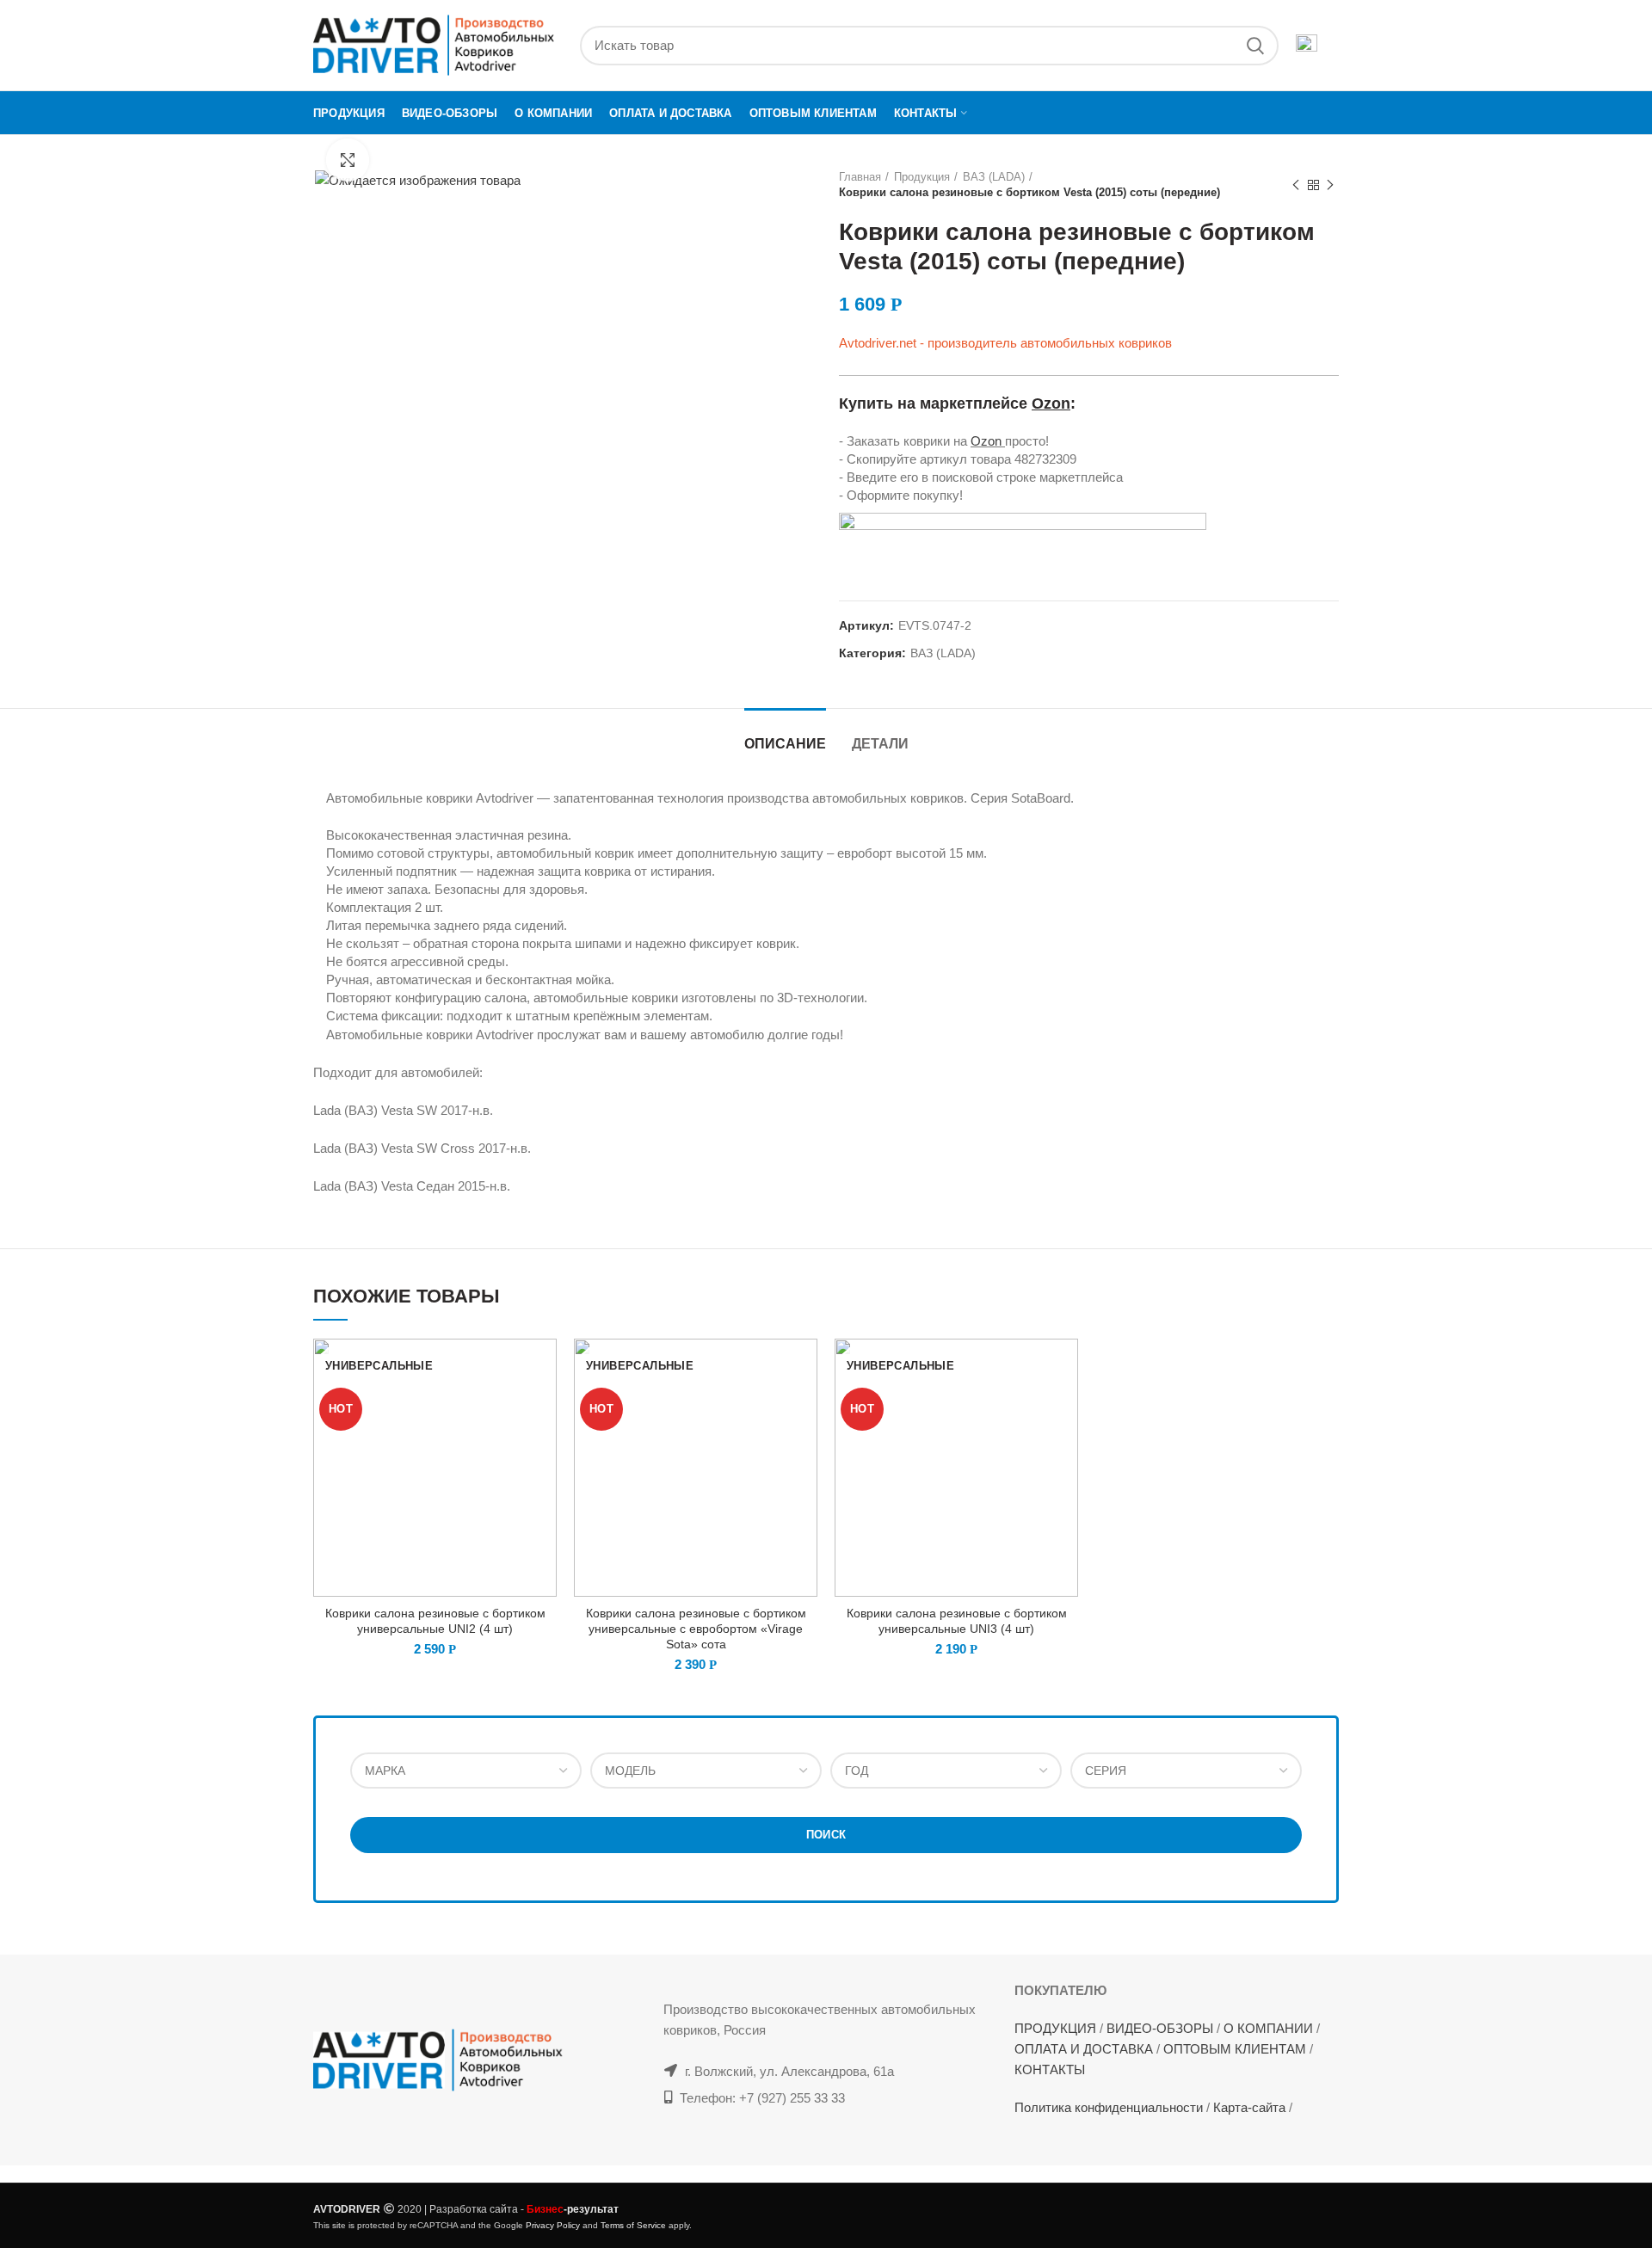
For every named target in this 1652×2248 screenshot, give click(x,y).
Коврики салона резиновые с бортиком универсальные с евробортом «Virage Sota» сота (696, 1629)
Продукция (922, 177)
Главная (860, 177)
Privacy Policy (553, 2225)
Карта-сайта (1249, 2107)
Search (1255, 46)
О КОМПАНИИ (1268, 2028)
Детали (880, 744)
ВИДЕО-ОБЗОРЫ (1160, 2028)
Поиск (826, 1835)
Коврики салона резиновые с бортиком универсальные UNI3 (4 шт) (957, 1621)
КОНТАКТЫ (1050, 2069)
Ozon (1051, 403)
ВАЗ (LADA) (994, 177)
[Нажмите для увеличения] (348, 160)
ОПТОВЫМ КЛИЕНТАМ (1235, 2049)
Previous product (1296, 185)
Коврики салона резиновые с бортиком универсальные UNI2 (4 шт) (435, 1621)
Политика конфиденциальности (1109, 2107)
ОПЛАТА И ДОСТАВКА (1084, 2049)
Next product (1330, 185)
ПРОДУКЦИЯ (1055, 2028)
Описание (785, 744)
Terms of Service (633, 2225)
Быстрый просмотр (544, 1367)
